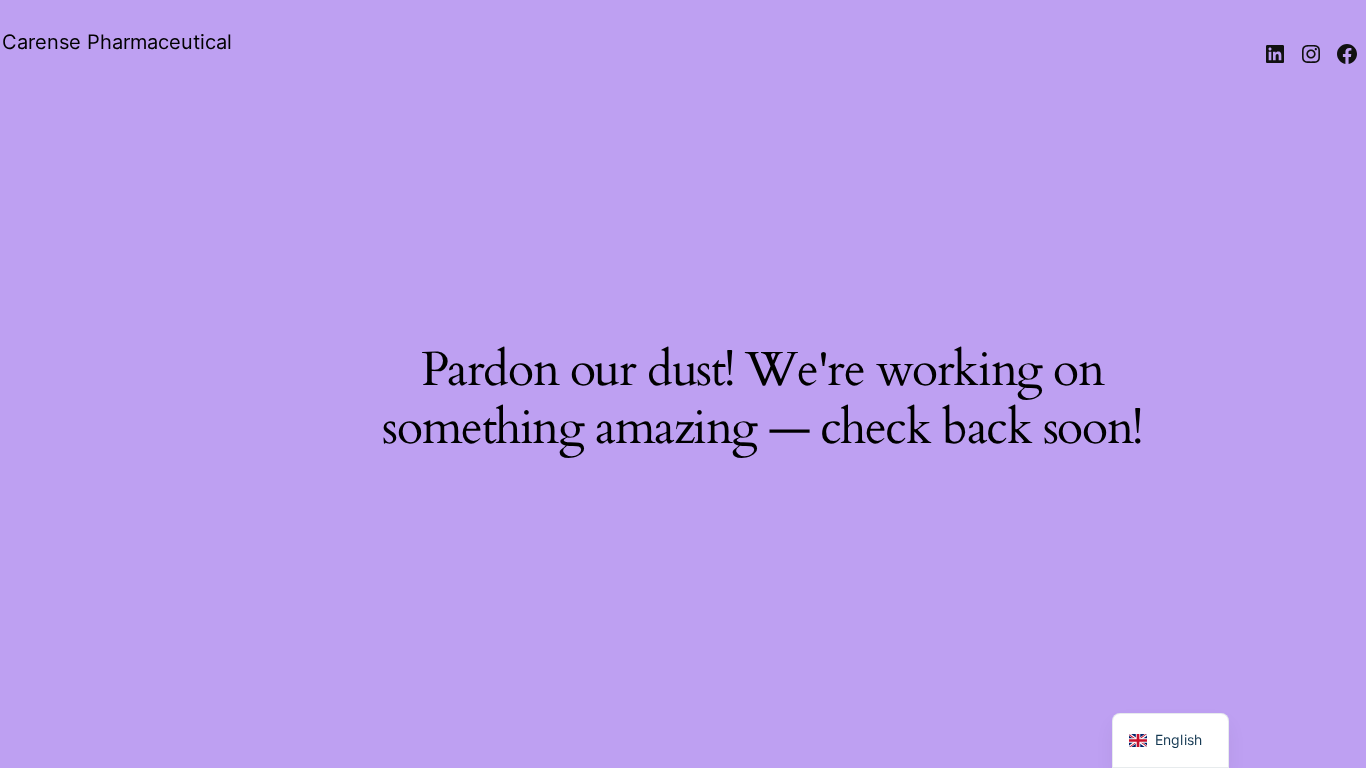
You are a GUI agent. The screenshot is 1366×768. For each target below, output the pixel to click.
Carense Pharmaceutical (117, 42)
